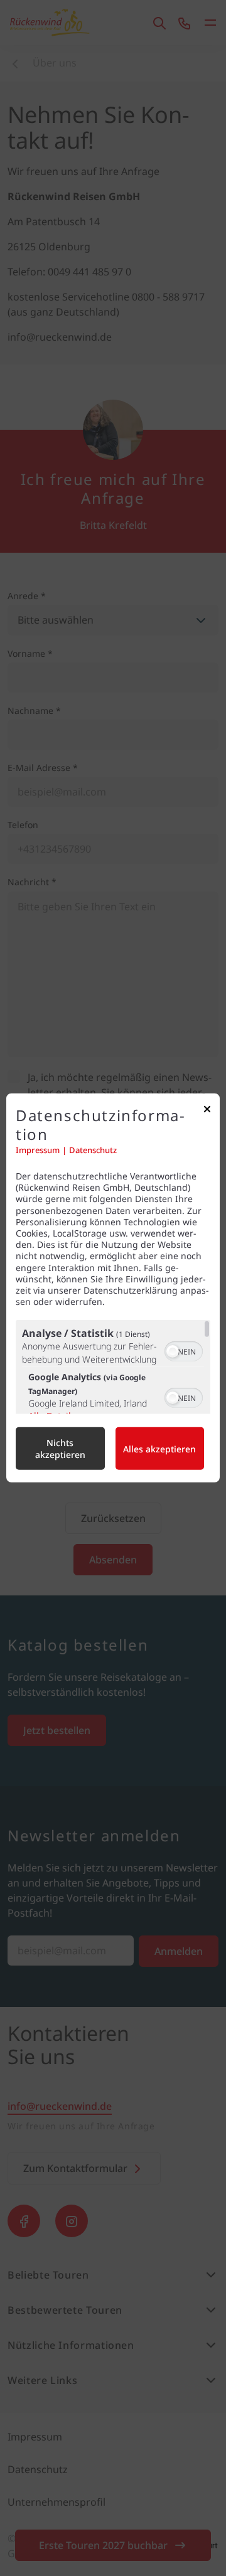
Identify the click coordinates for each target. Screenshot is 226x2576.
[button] (173, 1351)
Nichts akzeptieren (60, 1449)
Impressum (38, 1150)
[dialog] (113, 1288)
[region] (113, 1367)
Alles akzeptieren (159, 1449)
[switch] (184, 1350)
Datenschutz (93, 1150)
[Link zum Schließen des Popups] (207, 1112)
